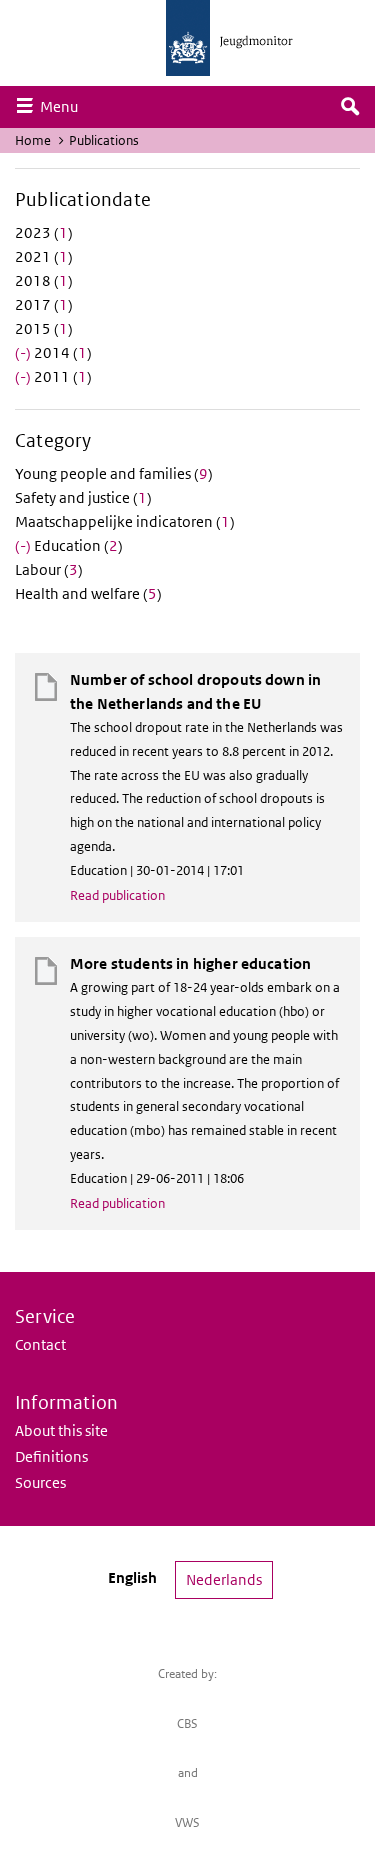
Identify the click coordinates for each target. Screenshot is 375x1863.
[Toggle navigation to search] (350, 107)
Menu (64, 106)
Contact (40, 1344)
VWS (187, 1822)
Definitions (51, 1456)
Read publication (117, 895)
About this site (61, 1430)
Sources (40, 1482)
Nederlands (224, 1579)
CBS (187, 1723)
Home (33, 140)
